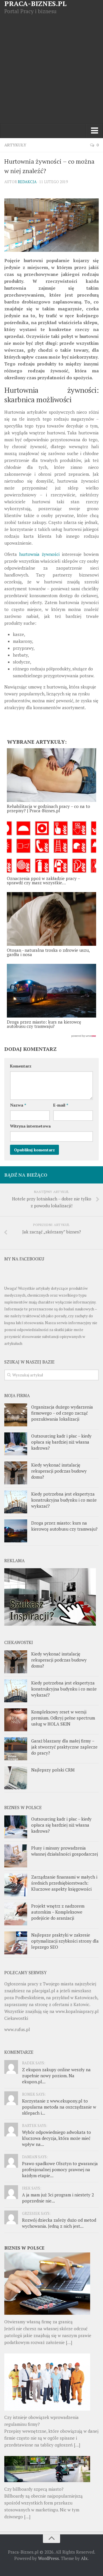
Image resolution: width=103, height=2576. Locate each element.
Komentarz (21, 1066)
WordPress (48, 2558)
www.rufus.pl (17, 2029)
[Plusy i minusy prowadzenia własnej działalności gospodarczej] (16, 1856)
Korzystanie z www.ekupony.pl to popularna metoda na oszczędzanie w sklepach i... (59, 2107)
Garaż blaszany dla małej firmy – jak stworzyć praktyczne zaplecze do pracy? (64, 1747)
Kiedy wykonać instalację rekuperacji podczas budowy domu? (59, 1471)
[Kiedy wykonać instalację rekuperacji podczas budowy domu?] (16, 1473)
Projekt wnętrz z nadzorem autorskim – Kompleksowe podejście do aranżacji (58, 1912)
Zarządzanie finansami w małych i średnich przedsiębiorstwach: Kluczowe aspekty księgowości (64, 1883)
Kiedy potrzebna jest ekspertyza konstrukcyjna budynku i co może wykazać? (64, 1500)
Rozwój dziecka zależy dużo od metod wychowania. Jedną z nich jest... (59, 2223)
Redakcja (27, 182)
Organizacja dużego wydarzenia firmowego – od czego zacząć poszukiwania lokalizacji (62, 1413)
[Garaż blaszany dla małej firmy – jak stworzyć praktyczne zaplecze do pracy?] (16, 1749)
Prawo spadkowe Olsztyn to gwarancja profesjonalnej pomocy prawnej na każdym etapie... (60, 2169)
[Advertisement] (51, 69)
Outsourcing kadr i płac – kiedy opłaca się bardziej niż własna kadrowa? (61, 1442)
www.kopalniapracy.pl (77, 2011)
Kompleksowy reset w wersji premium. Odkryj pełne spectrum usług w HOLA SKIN (63, 1718)
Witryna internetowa (30, 1126)
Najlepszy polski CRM (53, 1770)
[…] (69, 2342)
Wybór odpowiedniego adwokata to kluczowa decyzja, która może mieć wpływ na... (57, 2138)
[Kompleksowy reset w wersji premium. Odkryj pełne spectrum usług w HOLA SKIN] (16, 1720)
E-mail (61, 1105)
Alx (84, 2558)
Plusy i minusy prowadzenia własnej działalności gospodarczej (65, 1851)
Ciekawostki (16, 2018)
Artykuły (15, 145)
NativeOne (51, 1036)
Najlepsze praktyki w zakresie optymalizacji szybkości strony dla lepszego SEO (65, 1941)
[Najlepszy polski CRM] (16, 1778)
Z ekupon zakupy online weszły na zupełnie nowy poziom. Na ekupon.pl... (56, 2076)
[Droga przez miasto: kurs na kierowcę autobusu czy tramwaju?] (16, 1531)
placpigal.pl (44, 1991)
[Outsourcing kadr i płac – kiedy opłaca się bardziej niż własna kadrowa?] (16, 1444)
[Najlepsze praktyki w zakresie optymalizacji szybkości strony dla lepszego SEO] (16, 1943)
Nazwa (18, 1105)
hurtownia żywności (39, 554)
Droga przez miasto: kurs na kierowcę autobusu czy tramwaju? (64, 1526)
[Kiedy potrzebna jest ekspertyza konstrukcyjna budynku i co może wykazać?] (16, 1502)
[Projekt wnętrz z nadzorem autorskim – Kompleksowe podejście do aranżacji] (16, 1914)
